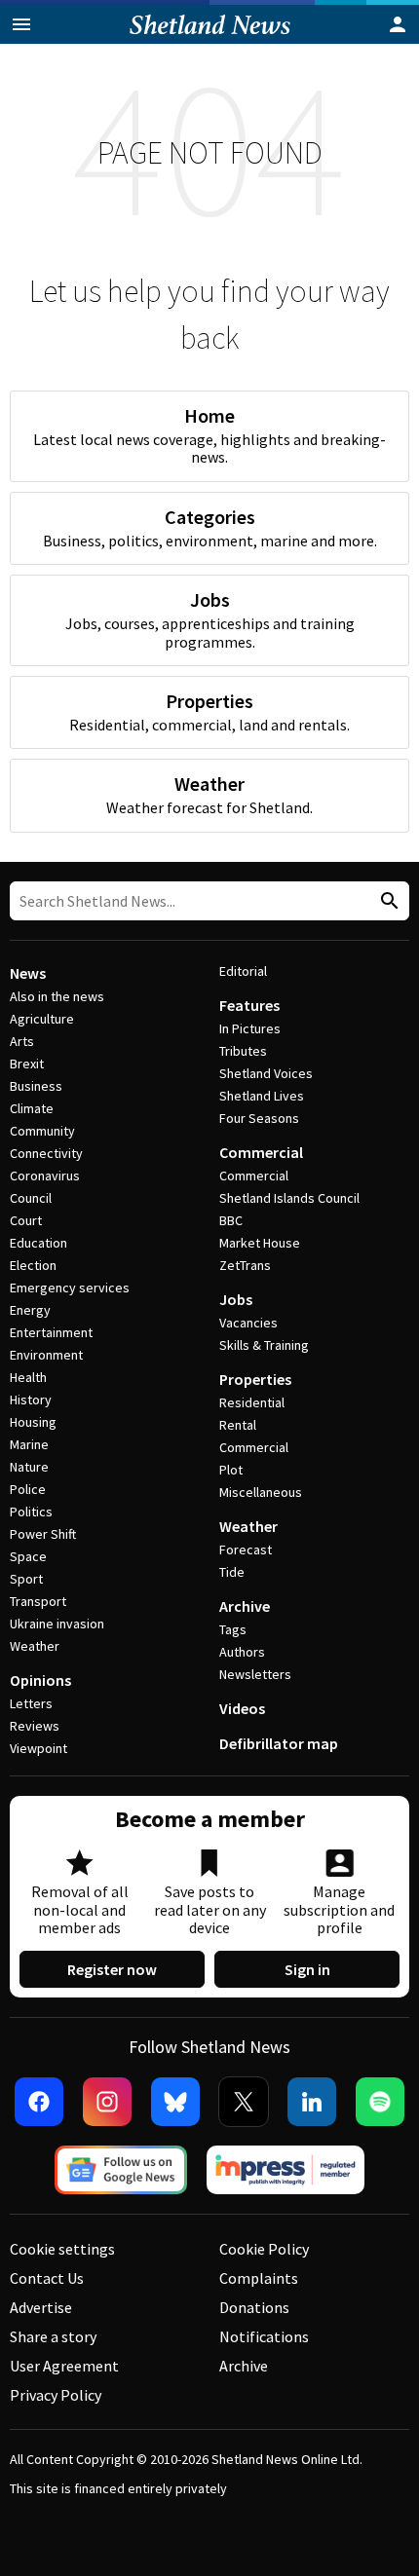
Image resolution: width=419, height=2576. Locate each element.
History (31, 1400)
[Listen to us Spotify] (380, 2102)
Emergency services (70, 1288)
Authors (242, 1652)
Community (42, 1131)
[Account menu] (398, 24)
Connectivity (46, 1153)
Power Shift (43, 1534)
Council (31, 1198)
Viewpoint (38, 1748)
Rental (238, 1425)
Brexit (27, 1064)
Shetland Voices (266, 1073)
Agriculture (42, 1019)
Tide (232, 1572)
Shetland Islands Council (289, 1198)
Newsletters (255, 1674)
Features (249, 1005)
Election (33, 1265)
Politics (31, 1512)
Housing (33, 1422)
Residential (252, 1402)
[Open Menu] (21, 24)
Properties (255, 1379)
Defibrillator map (279, 1743)
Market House (260, 1243)
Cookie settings (62, 2249)
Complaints (259, 2278)
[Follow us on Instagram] (107, 2102)
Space (28, 1556)
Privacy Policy (56, 2395)
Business (36, 1086)
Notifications (264, 2336)
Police (28, 1489)
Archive (245, 1606)
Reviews (35, 1726)
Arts (22, 1041)
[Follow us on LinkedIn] (312, 2102)
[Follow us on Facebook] (39, 2102)
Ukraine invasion (57, 1624)
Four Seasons (259, 1118)
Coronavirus (45, 1176)
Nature (29, 1467)
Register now (112, 1969)
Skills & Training (264, 1345)
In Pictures (250, 1028)
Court (26, 1220)
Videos (242, 1708)
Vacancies (248, 1323)
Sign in (307, 1969)
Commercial (261, 1152)
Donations (254, 2307)
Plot (231, 1470)
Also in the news (57, 996)
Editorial (243, 971)
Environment (46, 1355)
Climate (32, 1108)
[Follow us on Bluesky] (175, 2102)
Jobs (236, 1299)
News (28, 973)
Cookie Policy (264, 2249)
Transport (38, 1601)
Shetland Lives (262, 1096)
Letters (31, 1703)
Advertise (41, 2307)
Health (28, 1377)
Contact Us (47, 2278)
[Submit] (387, 901)
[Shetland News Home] (210, 38)
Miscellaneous (261, 1492)
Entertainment (51, 1332)
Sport (26, 1579)
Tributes (243, 1051)
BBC (231, 1220)
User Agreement (64, 2366)
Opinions (40, 1680)
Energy (30, 1310)
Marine (29, 1444)
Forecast (246, 1549)
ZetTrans (245, 1265)
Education (38, 1243)
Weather (35, 1646)
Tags (233, 1629)
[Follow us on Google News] (121, 2170)
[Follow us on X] (244, 2102)
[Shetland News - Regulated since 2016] (286, 2170)
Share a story (53, 2336)
